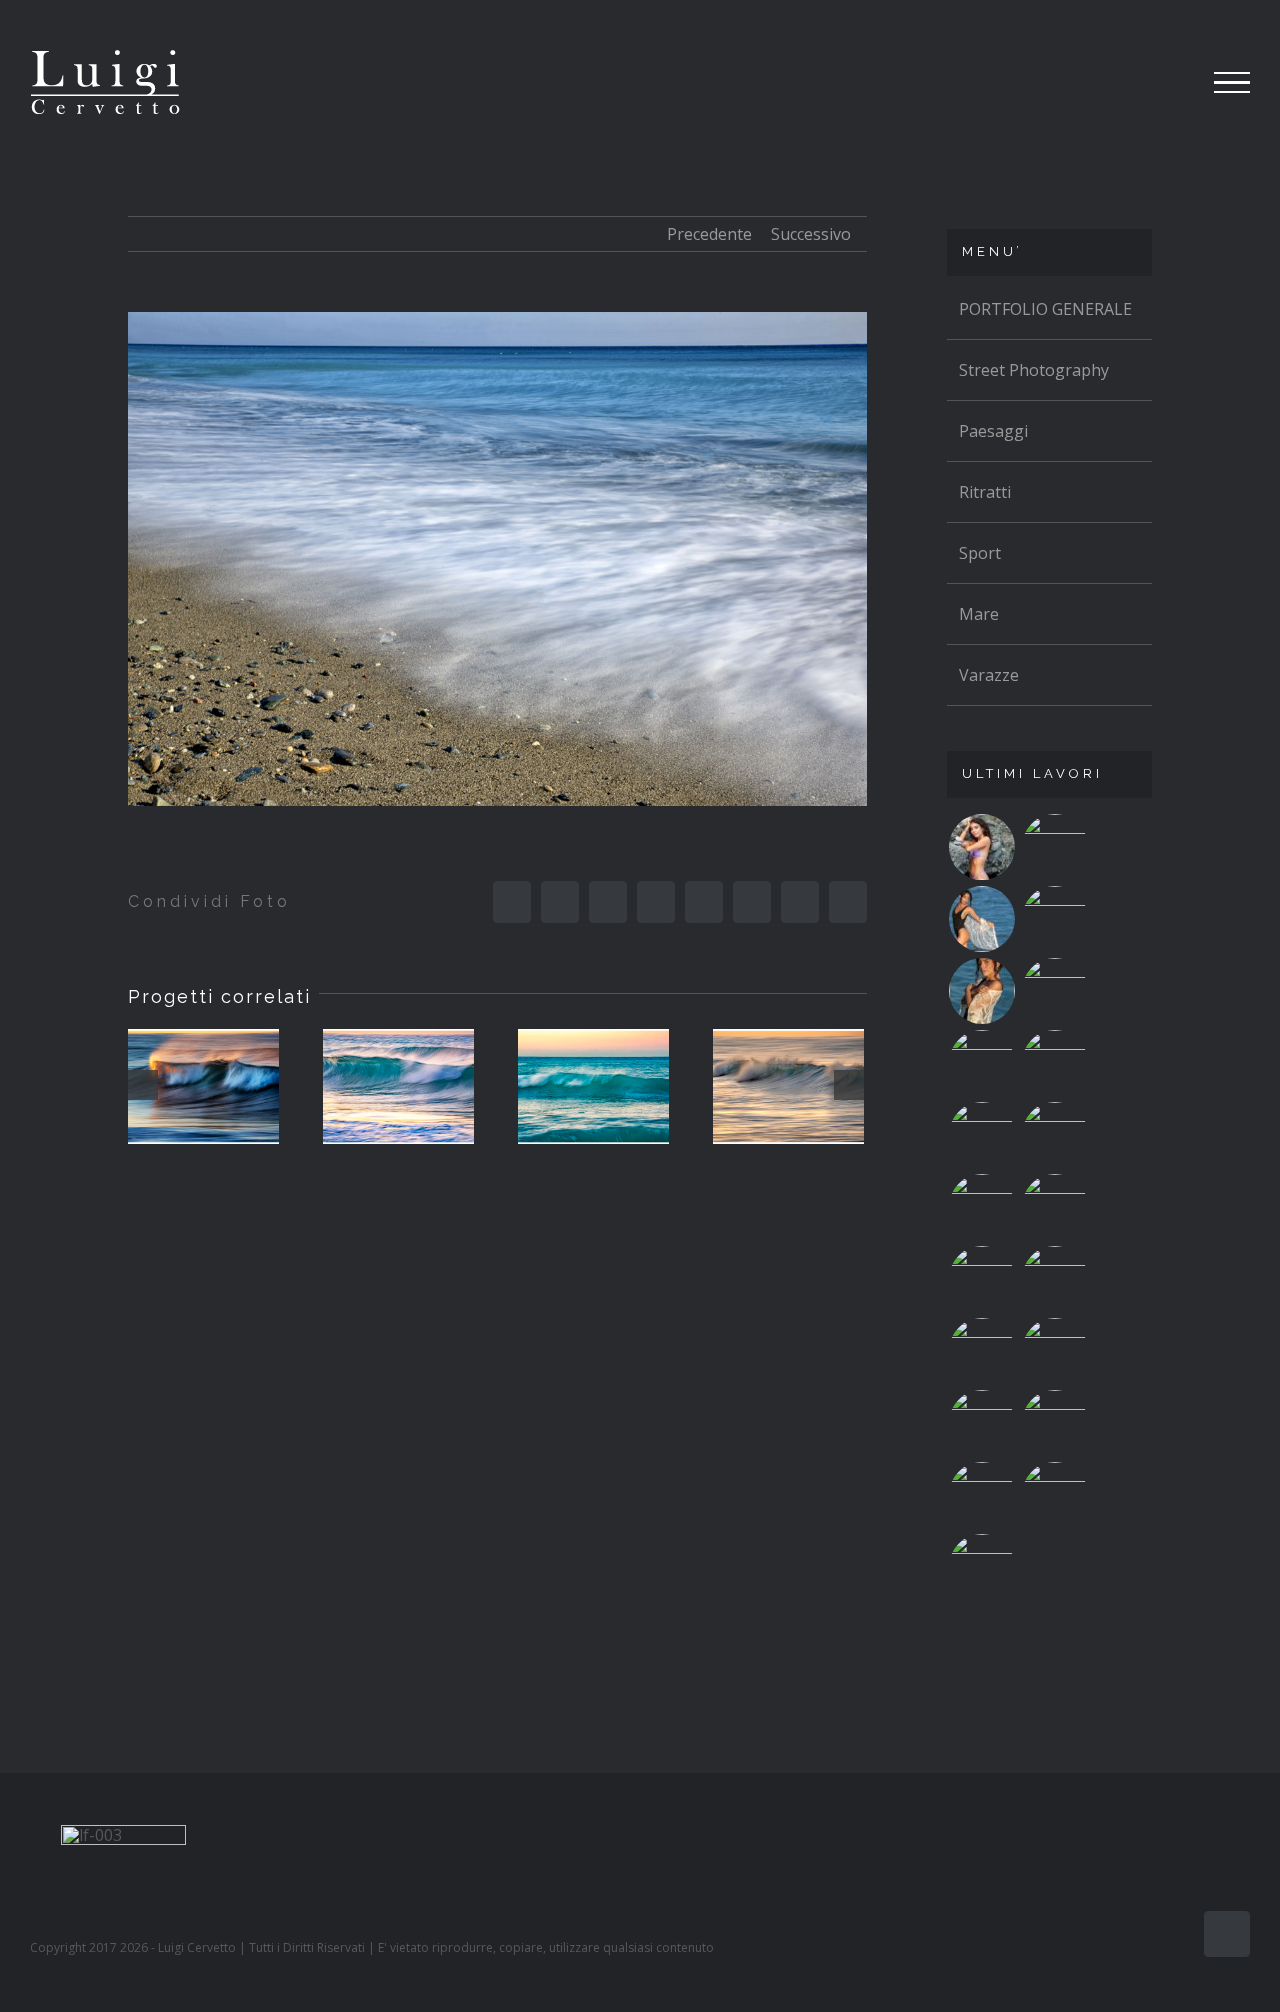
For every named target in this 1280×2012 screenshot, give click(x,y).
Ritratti (985, 492)
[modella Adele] (981, 1567)
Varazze (989, 675)
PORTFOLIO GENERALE (1045, 309)
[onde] (203, 1087)
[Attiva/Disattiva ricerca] (1158, 82)
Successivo (811, 234)
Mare (979, 614)
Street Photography (1034, 370)
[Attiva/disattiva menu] (1232, 83)
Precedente (709, 234)
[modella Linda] (981, 1423)
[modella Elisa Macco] (1054, 1279)
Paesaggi (993, 431)
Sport (980, 553)
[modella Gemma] (981, 847)
